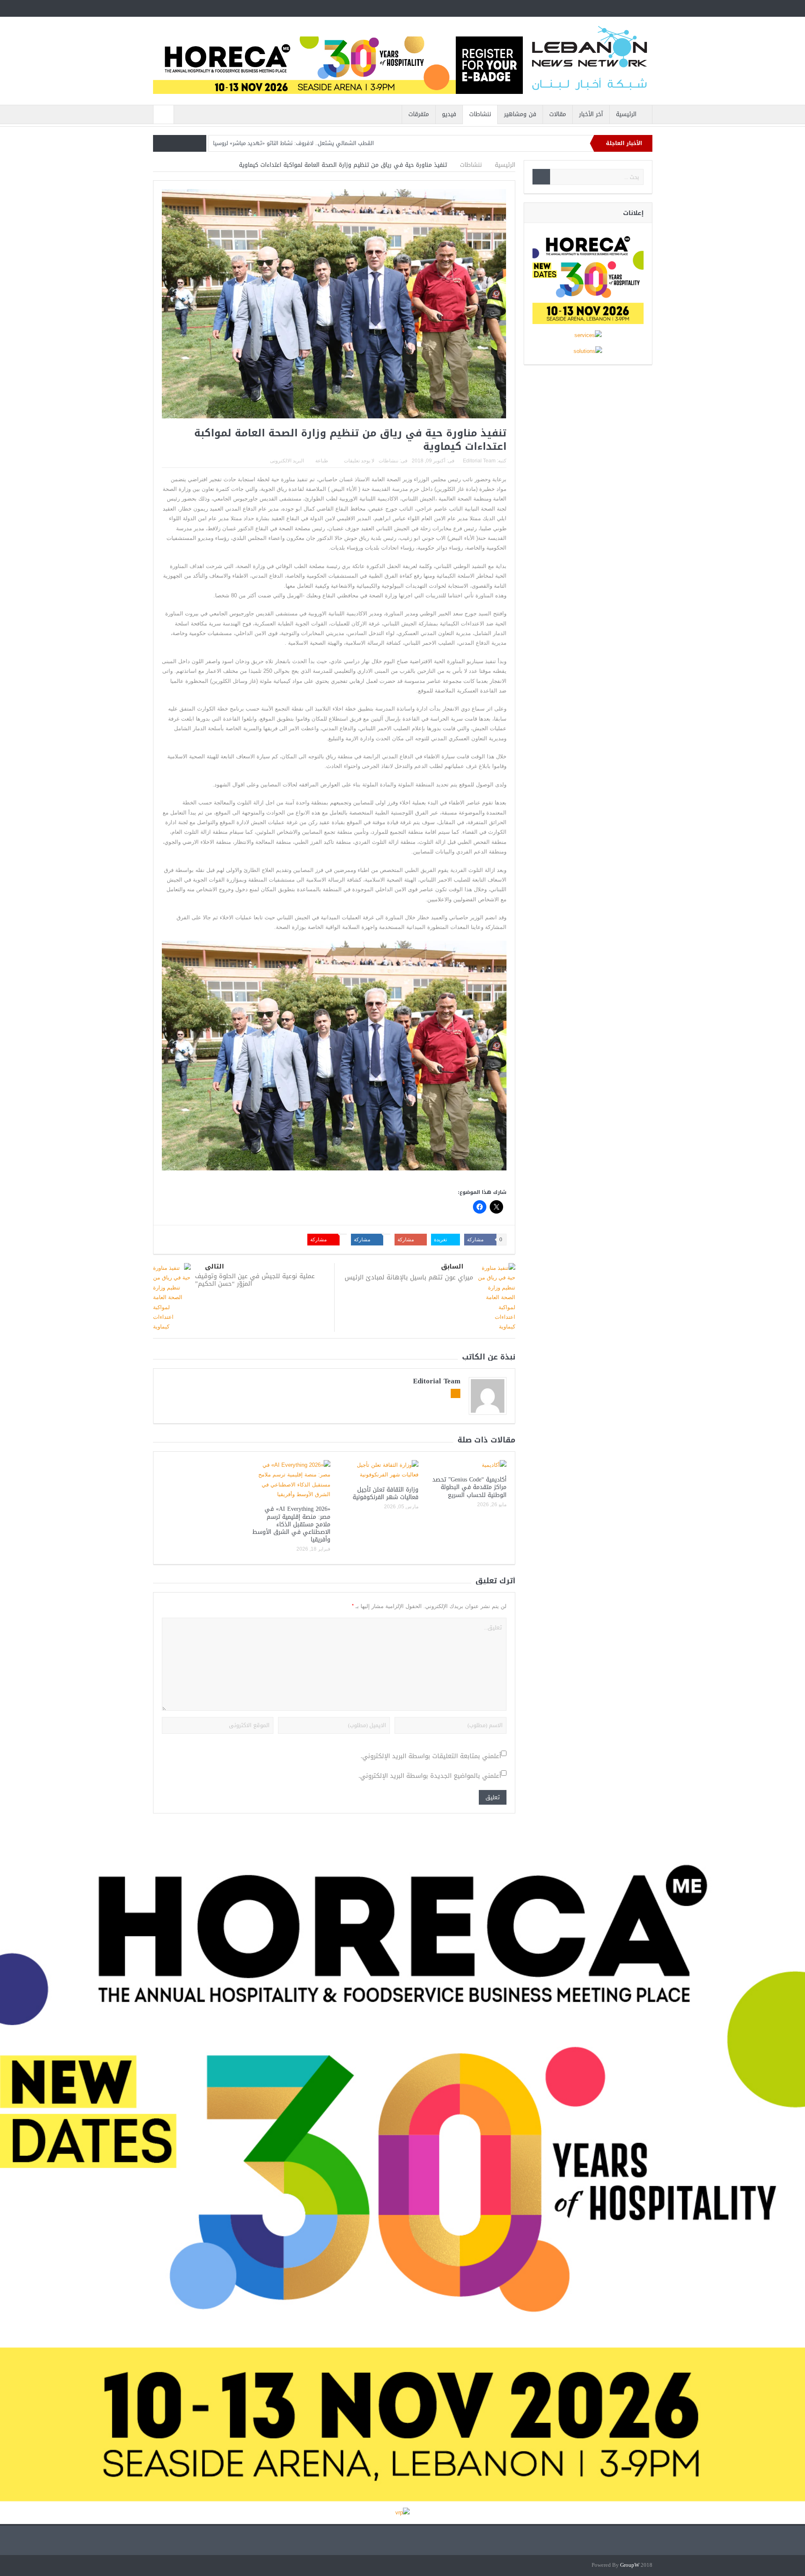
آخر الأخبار (591, 114)
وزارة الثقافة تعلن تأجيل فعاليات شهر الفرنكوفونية (386, 1493)
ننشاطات (480, 114)
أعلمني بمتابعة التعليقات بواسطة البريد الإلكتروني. (431, 1756)
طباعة (322, 461)
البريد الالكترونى (287, 461)
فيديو (449, 114)
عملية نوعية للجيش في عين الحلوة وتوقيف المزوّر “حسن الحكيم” (255, 1280)
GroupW (630, 2565)
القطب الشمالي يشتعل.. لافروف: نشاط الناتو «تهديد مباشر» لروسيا (293, 143)
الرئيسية (626, 114)
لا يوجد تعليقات (359, 461)
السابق (452, 1267)
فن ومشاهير (520, 114)
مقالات (558, 114)
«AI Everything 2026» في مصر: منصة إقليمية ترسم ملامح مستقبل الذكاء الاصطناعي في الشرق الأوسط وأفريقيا (291, 1524)
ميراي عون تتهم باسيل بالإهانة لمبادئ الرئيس (409, 1277)
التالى (214, 1267)
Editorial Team (479, 461)
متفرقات (419, 114)
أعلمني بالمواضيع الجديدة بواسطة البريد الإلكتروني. (430, 1776)
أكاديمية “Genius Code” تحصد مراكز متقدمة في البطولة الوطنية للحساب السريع (469, 1487)
